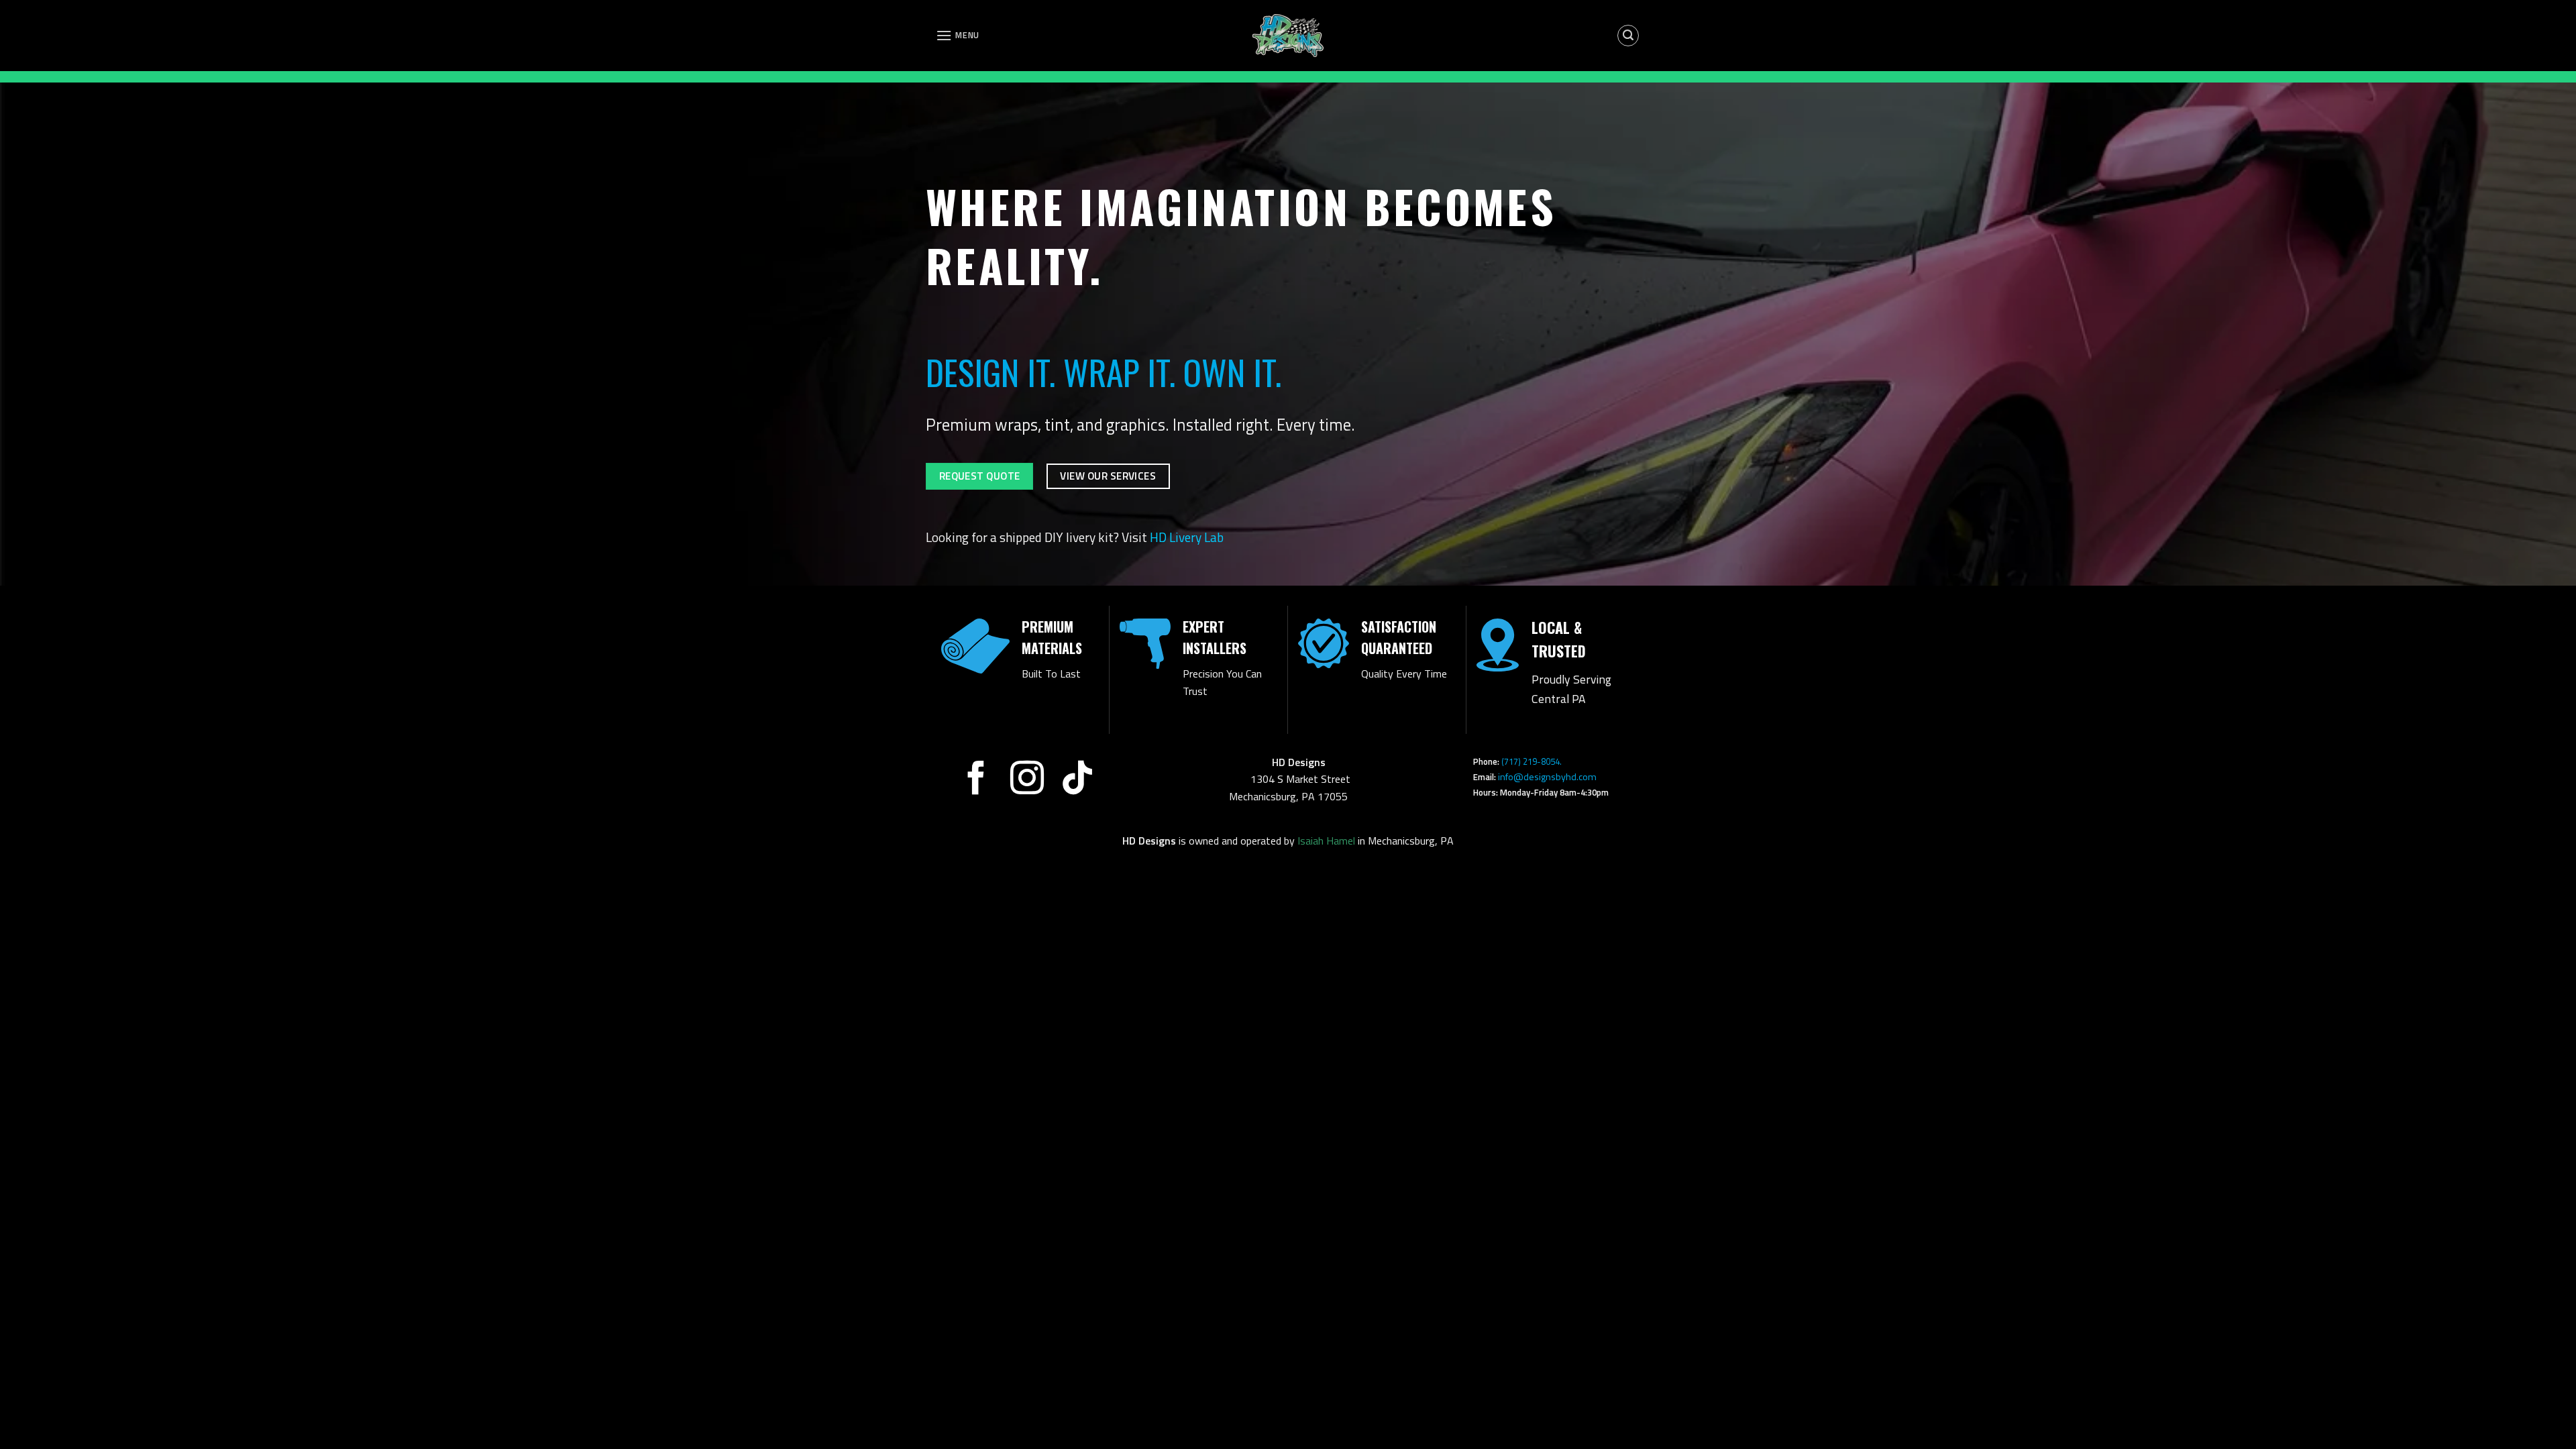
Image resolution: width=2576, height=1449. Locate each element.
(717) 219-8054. (1560, 761)
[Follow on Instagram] (1026, 781)
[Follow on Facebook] (975, 781)
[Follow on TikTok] (1077, 781)
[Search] (1628, 36)
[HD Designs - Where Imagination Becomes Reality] (1288, 36)
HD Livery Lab (1187, 537)
